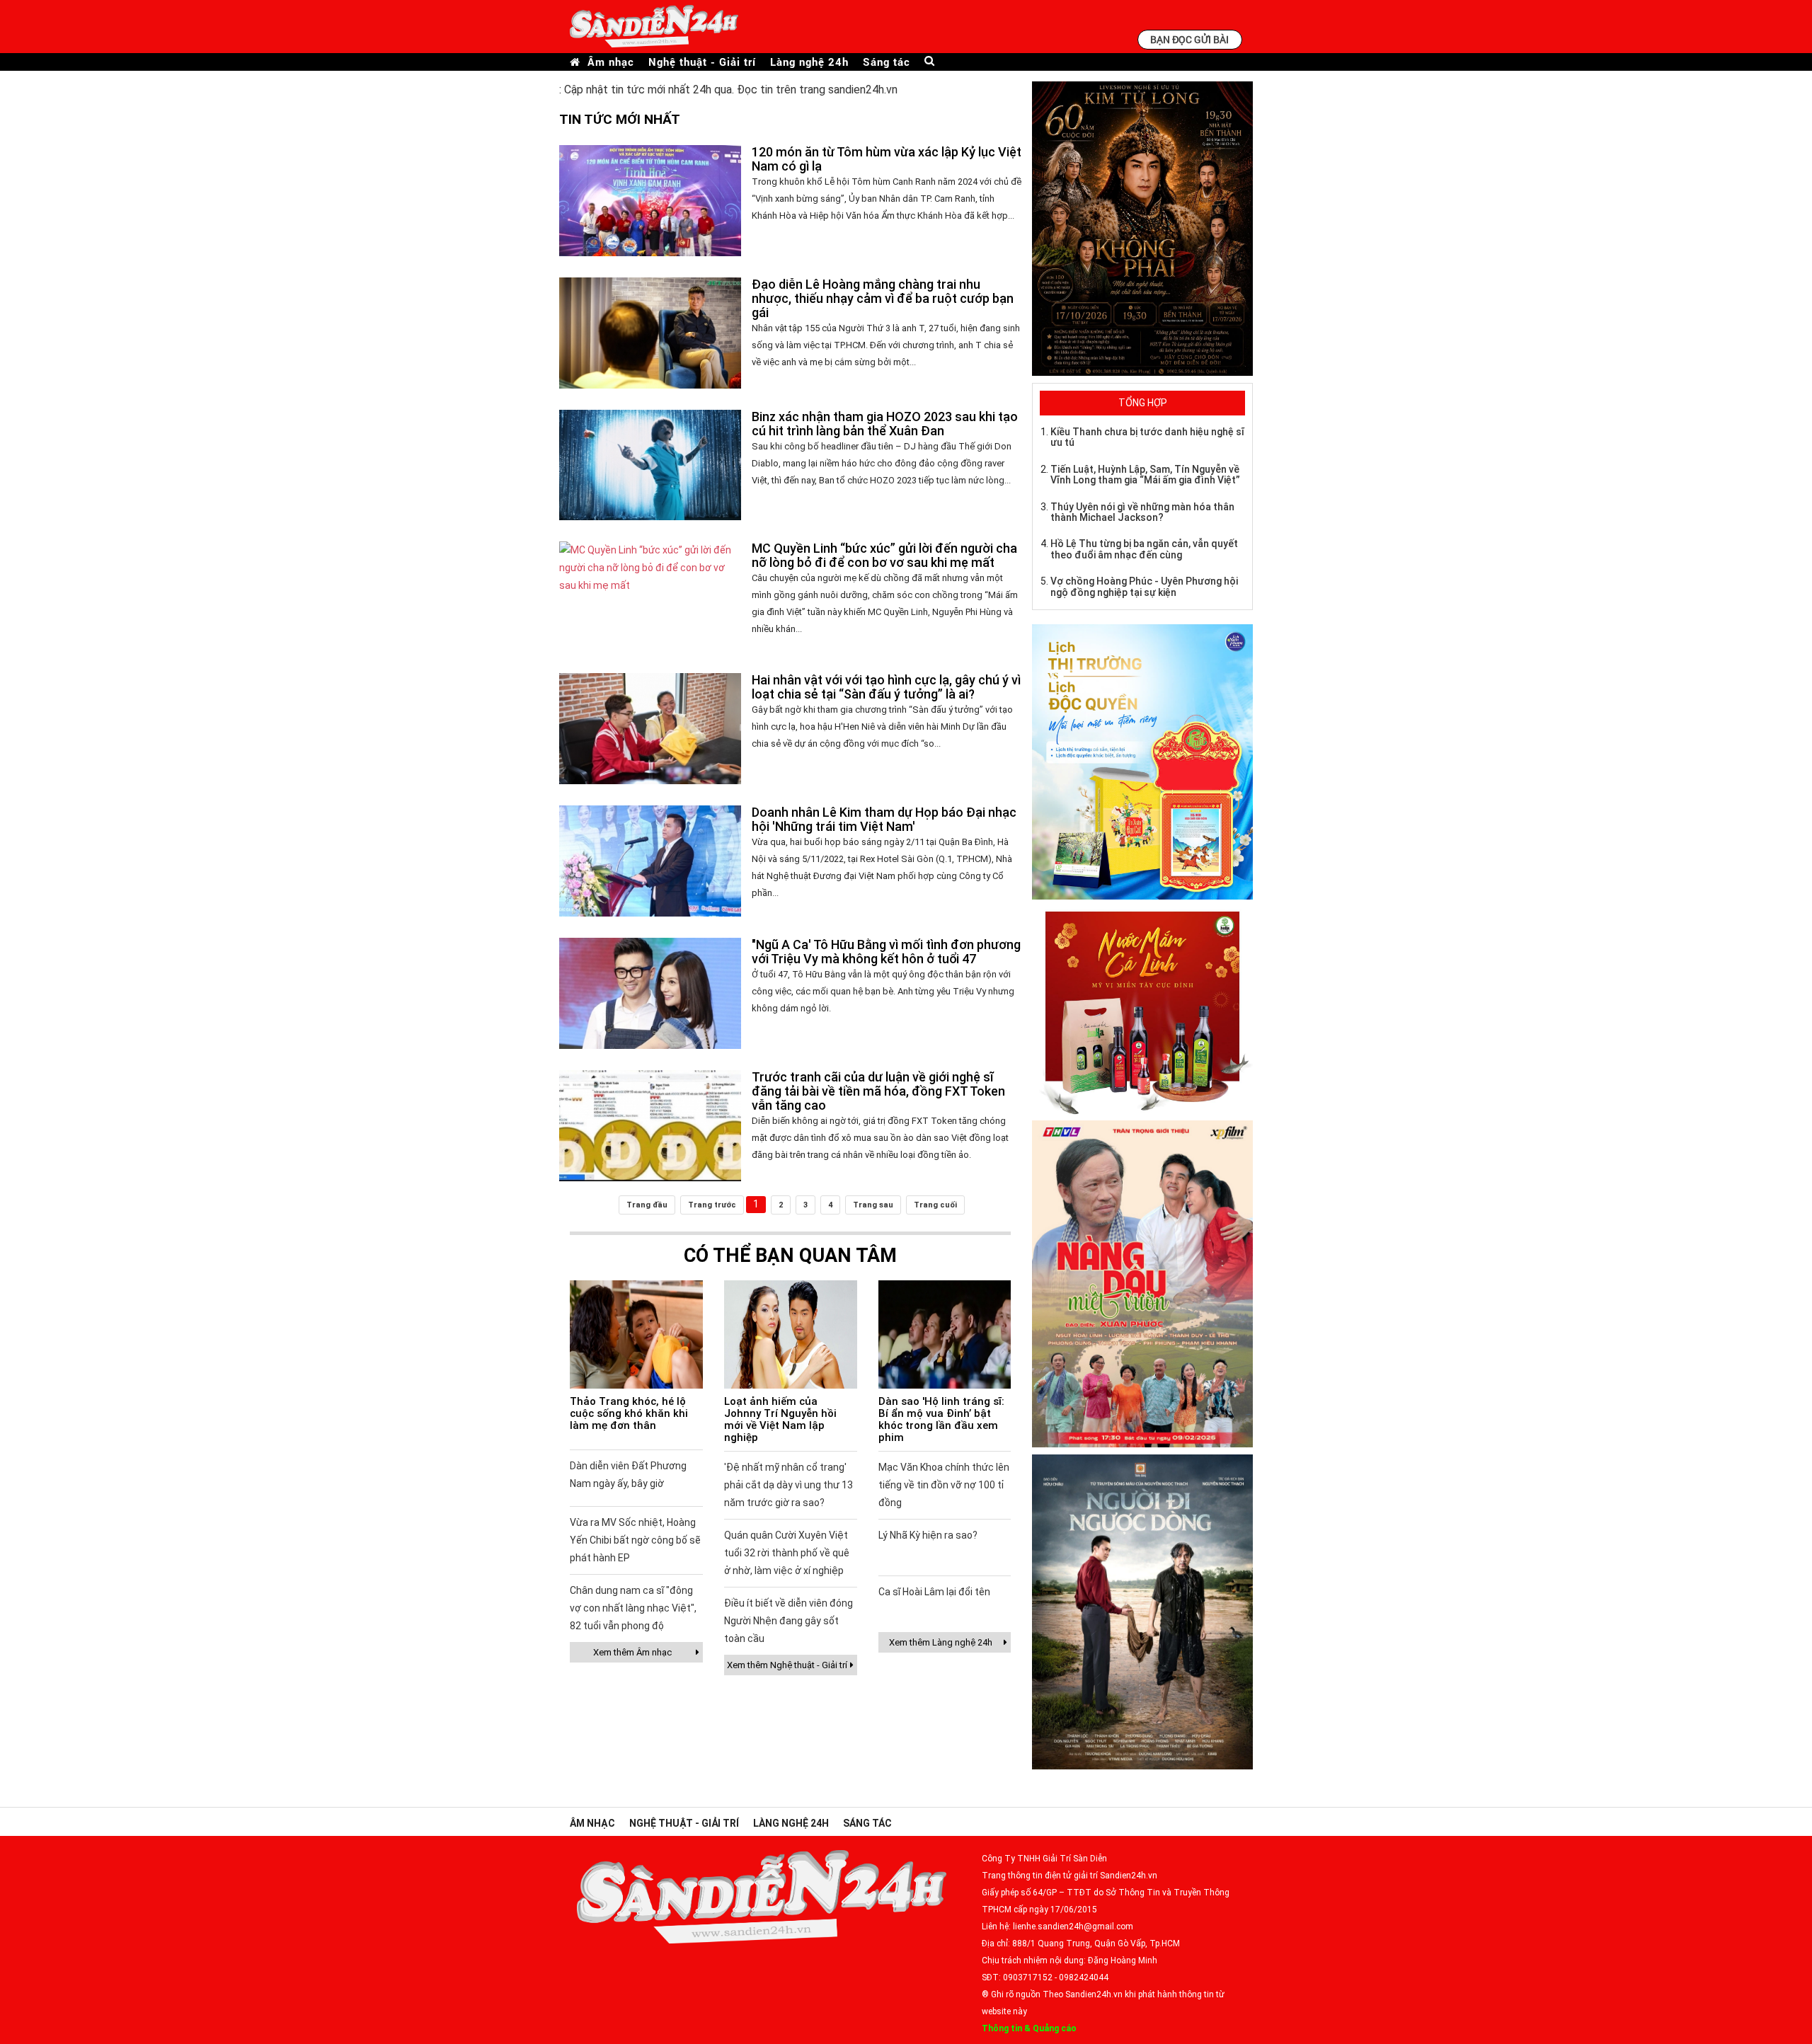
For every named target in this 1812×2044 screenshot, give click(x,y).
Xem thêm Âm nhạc (632, 1652)
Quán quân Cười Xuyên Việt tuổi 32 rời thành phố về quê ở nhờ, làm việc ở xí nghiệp (787, 1553)
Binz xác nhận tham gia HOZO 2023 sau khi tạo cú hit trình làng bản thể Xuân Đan (885, 424)
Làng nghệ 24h (809, 62)
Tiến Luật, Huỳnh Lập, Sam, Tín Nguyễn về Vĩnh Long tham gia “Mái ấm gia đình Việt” (1145, 475)
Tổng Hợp (1143, 403)
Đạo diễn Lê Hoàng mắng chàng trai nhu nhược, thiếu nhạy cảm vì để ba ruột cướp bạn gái (883, 298)
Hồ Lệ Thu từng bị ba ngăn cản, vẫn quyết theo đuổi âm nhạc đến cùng (1144, 549)
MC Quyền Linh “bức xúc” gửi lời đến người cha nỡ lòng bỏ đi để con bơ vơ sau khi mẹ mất (884, 555)
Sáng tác (887, 62)
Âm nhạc (611, 62)
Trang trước (712, 1205)
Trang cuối (935, 1205)
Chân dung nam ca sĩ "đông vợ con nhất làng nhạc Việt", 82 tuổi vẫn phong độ (633, 1608)
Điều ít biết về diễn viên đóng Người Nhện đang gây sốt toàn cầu (789, 1621)
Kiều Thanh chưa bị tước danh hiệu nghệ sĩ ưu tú (1147, 437)
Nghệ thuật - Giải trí (702, 62)
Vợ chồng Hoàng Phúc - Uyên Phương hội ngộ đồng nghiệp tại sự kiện (1144, 586)
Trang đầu (647, 1205)
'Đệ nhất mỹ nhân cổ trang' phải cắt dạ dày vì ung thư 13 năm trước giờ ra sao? (789, 1485)
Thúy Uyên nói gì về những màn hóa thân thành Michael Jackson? (1142, 512)
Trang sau (873, 1205)
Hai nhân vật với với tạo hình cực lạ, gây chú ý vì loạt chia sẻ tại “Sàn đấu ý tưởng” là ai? (886, 687)
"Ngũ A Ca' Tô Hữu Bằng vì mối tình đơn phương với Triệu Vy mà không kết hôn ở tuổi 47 (886, 952)
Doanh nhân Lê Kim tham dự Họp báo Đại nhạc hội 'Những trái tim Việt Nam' (884, 819)
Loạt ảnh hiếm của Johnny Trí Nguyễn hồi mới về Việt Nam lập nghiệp (780, 1419)
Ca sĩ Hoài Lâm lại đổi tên (934, 1592)
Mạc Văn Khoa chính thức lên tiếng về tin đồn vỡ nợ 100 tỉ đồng (944, 1485)
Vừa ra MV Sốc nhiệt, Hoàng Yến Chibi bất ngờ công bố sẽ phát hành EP (635, 1540)
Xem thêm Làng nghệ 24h (941, 1642)
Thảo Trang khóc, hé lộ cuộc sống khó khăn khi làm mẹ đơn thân (629, 1413)
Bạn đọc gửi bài (1189, 39)
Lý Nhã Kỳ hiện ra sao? (928, 1535)
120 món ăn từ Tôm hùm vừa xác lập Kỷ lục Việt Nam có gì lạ (887, 159)
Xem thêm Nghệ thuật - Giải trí (787, 1665)
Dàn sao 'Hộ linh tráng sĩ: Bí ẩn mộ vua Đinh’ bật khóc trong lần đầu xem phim (941, 1419)
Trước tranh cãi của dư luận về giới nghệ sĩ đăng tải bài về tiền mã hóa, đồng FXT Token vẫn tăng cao (878, 1091)
